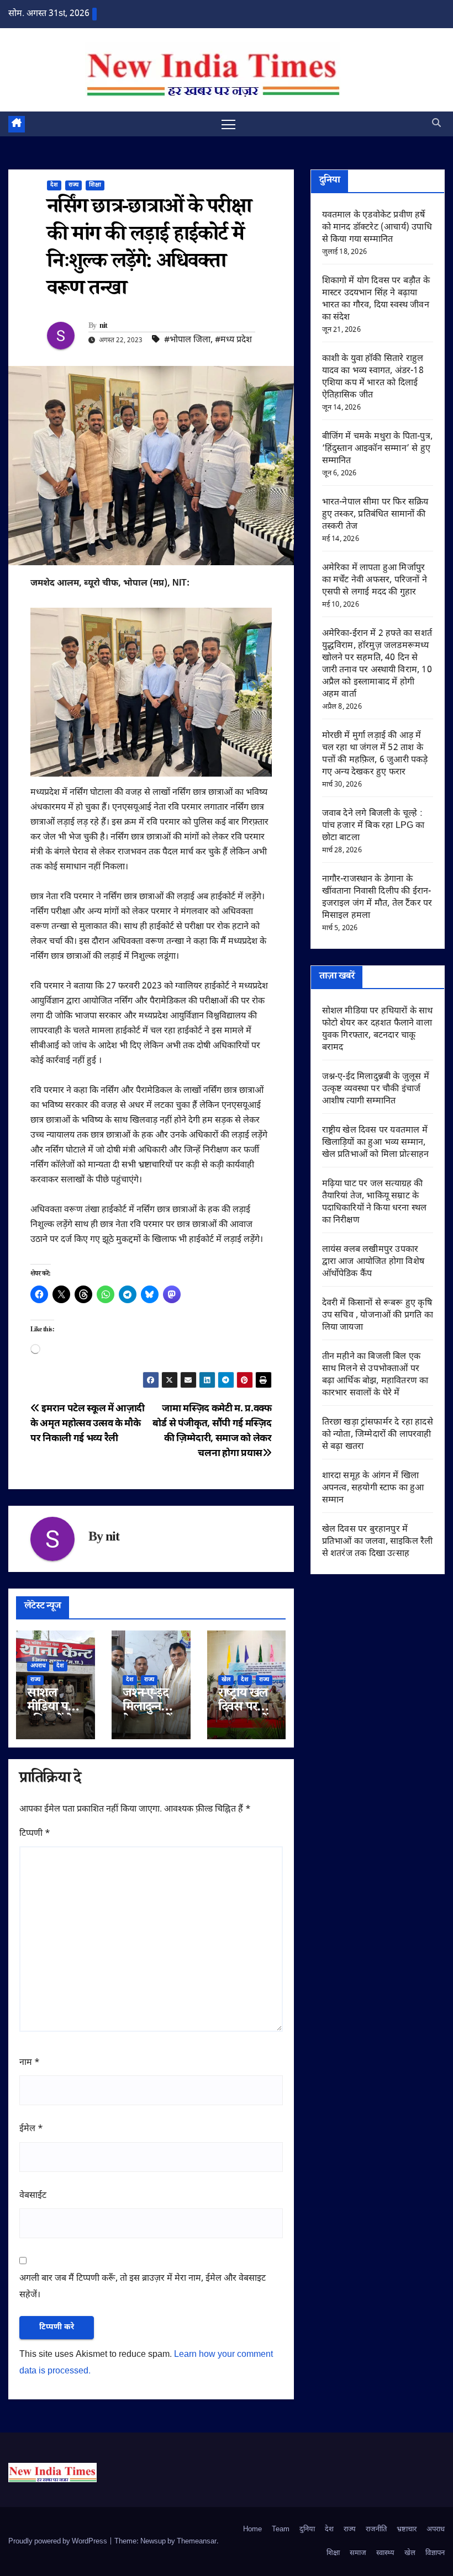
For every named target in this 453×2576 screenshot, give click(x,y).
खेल (226, 1680)
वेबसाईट (33, 2196)
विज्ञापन (435, 2553)
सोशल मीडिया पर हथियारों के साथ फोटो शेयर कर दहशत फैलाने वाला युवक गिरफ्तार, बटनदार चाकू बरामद (378, 1030)
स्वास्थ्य (385, 2553)
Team (281, 2529)
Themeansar (197, 2542)
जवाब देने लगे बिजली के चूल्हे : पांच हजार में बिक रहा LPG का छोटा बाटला (373, 826)
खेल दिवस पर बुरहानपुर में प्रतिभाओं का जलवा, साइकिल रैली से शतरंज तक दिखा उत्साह (378, 1542)
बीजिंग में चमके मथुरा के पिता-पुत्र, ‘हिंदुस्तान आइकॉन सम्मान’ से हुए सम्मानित (377, 449)
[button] (436, 124)
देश (54, 185)
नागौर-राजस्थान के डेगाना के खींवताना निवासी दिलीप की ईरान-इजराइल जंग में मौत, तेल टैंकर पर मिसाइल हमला (377, 898)
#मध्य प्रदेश (233, 340)
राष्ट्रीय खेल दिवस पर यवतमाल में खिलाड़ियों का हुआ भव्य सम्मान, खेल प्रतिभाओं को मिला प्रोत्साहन (376, 1143)
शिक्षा (95, 185)
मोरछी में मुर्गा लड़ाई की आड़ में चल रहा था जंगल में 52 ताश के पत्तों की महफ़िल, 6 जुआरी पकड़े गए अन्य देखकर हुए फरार (375, 754)
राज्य (73, 185)
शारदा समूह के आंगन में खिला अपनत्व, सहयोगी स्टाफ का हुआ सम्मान (373, 1488)
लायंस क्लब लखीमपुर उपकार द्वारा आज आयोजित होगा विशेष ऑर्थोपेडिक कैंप (373, 1262)
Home (252, 2529)
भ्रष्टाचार (407, 2529)
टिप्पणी (35, 1834)
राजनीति (376, 2529)
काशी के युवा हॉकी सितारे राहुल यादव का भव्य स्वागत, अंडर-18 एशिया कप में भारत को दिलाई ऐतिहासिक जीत (373, 377)
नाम (30, 2063)
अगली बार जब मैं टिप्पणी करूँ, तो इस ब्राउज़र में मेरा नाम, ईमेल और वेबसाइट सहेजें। (143, 2287)
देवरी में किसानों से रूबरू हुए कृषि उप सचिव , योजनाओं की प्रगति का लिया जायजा (378, 1316)
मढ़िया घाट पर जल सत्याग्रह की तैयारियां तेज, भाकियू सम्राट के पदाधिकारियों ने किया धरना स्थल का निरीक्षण (375, 1202)
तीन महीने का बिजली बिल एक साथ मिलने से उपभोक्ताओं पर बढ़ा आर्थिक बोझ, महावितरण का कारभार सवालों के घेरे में (375, 1375)
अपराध (38, 1666)
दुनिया (307, 2529)
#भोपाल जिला (187, 340)
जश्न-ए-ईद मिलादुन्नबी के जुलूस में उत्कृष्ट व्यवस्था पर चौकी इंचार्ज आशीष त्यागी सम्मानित (376, 1089)
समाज (358, 2553)
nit (104, 327)
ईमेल (31, 2129)
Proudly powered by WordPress (59, 2542)
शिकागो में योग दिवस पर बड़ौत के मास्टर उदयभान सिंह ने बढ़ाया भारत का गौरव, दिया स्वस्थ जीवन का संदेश (376, 299)
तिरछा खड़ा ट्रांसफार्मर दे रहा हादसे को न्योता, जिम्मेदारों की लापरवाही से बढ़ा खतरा (378, 1435)
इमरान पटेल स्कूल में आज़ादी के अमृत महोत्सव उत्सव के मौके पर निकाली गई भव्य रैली (88, 1424)
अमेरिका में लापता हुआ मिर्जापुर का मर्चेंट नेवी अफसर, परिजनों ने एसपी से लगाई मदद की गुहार (375, 580)
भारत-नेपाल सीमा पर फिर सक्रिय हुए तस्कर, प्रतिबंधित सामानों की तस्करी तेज (375, 515)
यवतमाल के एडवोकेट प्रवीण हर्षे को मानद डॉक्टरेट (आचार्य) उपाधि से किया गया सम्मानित (377, 228)
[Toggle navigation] (228, 124)
